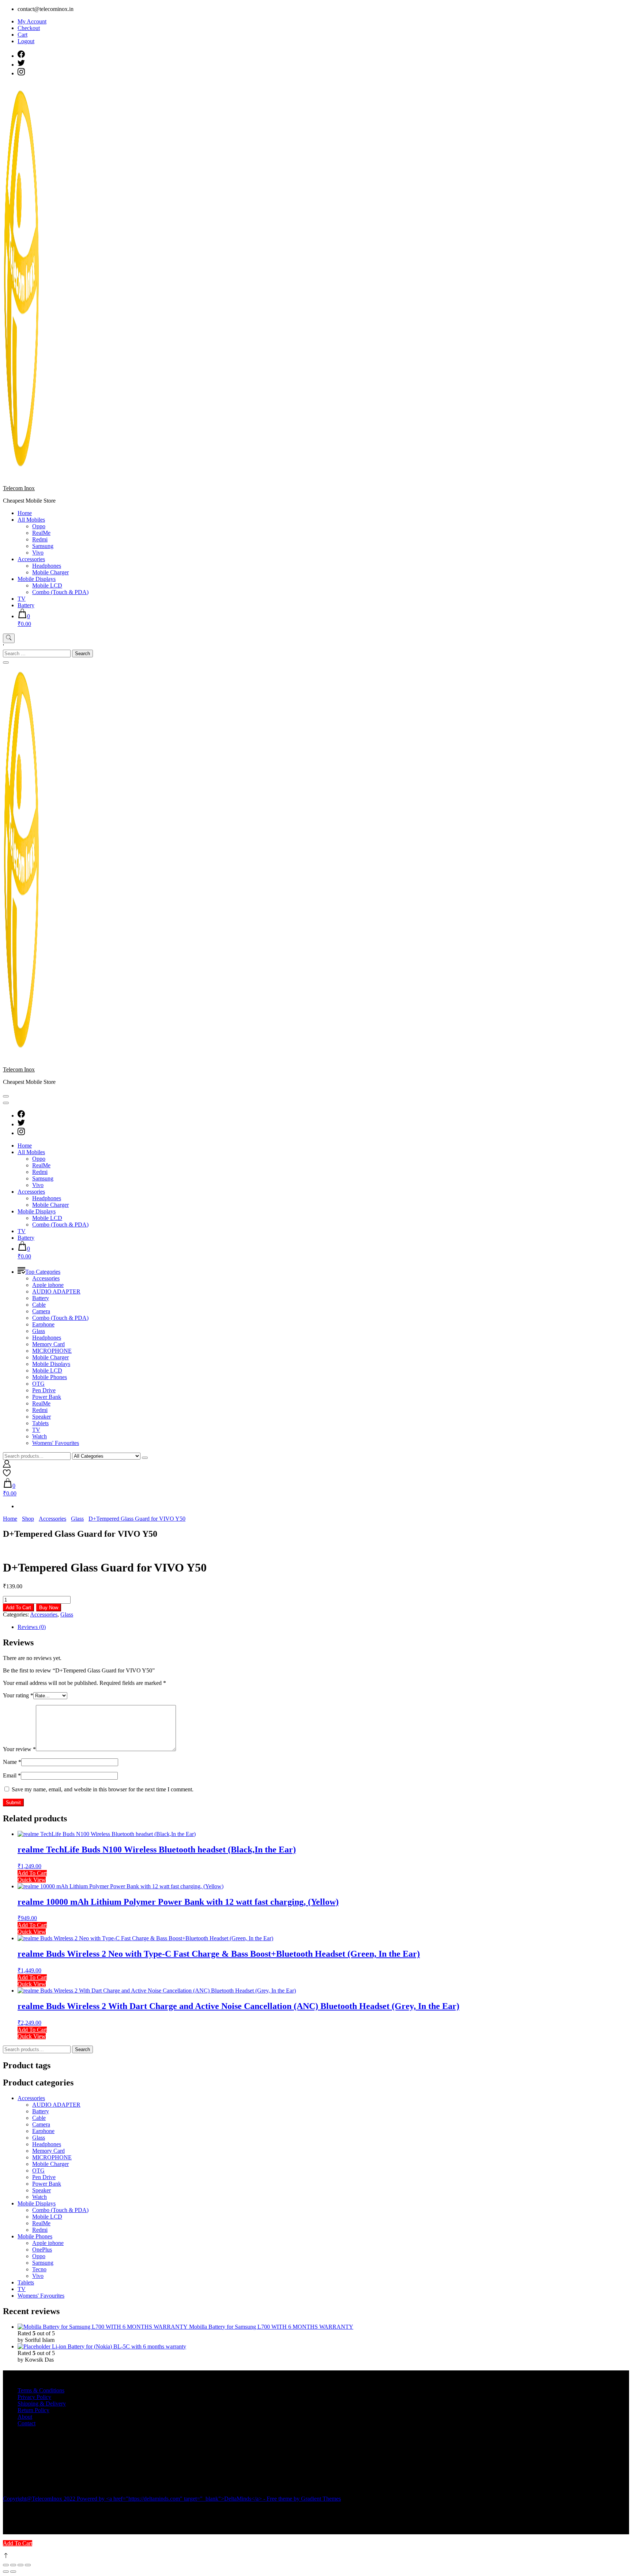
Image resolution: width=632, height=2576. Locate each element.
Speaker (42, 1417)
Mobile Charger (50, 572)
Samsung (43, 546)
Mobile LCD (47, 585)
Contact (27, 2423)
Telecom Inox (19, 488)
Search (82, 2049)
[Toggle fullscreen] (13, 2565)
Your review (19, 1749)
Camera (41, 1311)
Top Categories (43, 1272)
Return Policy (33, 2410)
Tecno (39, 2269)
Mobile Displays (37, 579)
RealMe (41, 533)
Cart (22, 35)
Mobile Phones (50, 1377)
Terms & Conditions (41, 2390)
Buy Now (49, 1608)
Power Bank (47, 1397)
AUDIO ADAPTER (56, 1291)
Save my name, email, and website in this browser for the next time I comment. (103, 1789)
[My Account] (7, 1466)
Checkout (29, 28)
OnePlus (42, 2250)
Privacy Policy (34, 2397)
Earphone (43, 1324)
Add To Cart (18, 1608)
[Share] (20, 2565)
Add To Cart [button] (32, 1873)
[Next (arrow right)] (13, 2572)
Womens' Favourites (56, 1443)
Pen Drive (44, 1390)
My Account (32, 21)
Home (25, 513)
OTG (38, 1384)
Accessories (31, 559)
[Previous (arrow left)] (6, 2572)
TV (22, 599)
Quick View (32, 1880)
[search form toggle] (9, 638)
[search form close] (6, 662)
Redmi (40, 539)
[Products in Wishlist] (7, 1475)
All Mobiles (31, 520)
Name (12, 1762)
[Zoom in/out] (6, 2565)
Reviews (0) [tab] (32, 1627)
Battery (26, 605)
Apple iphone (48, 1285)
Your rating (18, 1695)
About (25, 2417)
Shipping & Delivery (42, 2404)
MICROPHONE (52, 1351)
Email (12, 1775)
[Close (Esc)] (28, 2565)
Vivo (38, 553)
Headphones (47, 566)
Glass (39, 1331)
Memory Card (48, 1344)
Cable (39, 1305)
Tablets (40, 1423)
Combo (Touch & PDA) (60, 592)
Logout (26, 41)
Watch (39, 1436)
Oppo (39, 526)
